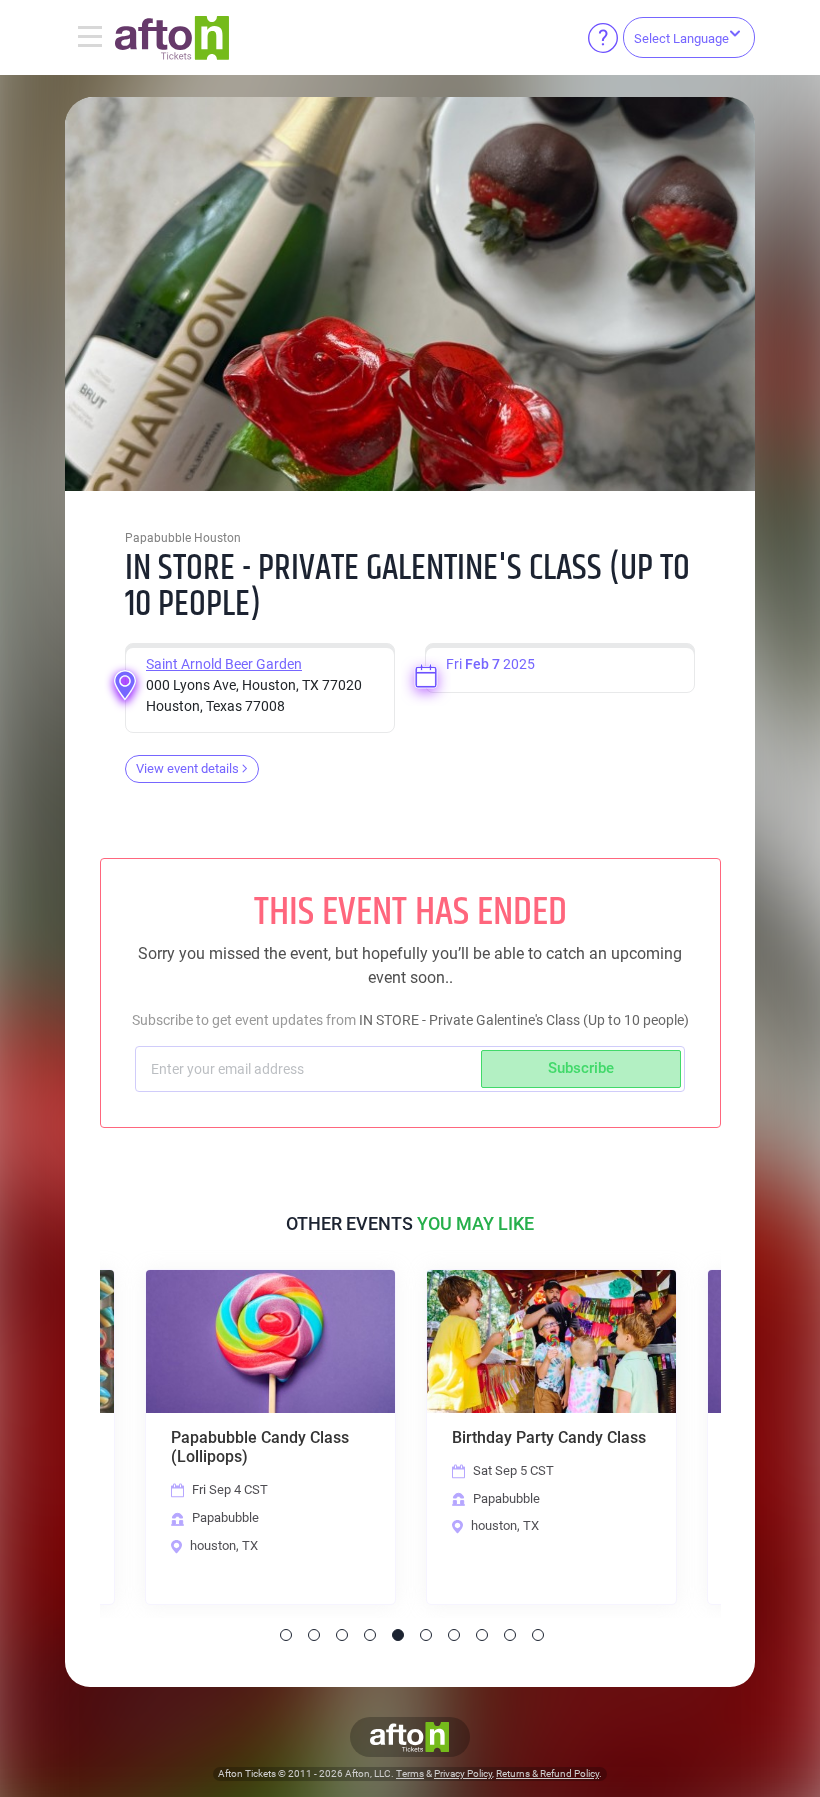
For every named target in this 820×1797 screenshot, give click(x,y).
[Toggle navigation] (90, 38)
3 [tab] (342, 1635)
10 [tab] (538, 1635)
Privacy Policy (463, 1773)
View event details (187, 768)
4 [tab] (370, 1635)
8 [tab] (482, 1635)
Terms (410, 1773)
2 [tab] (314, 1635)
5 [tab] (398, 1635)
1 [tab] (286, 1635)
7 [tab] (454, 1635)
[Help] (603, 38)
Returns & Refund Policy (547, 1773)
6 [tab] (426, 1635)
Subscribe (581, 1068)
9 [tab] (510, 1635)
